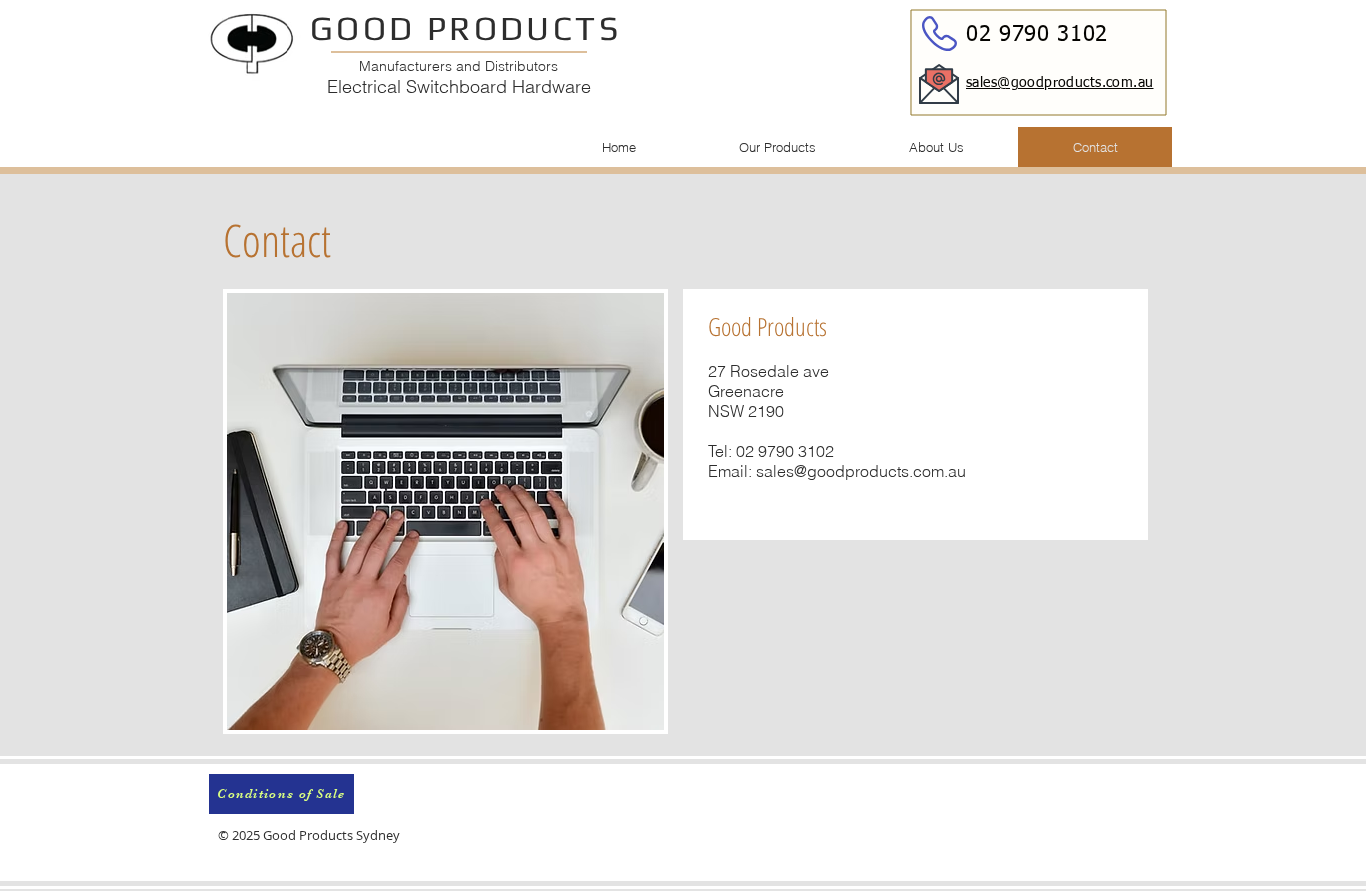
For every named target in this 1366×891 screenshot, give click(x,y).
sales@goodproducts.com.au (861, 471)
